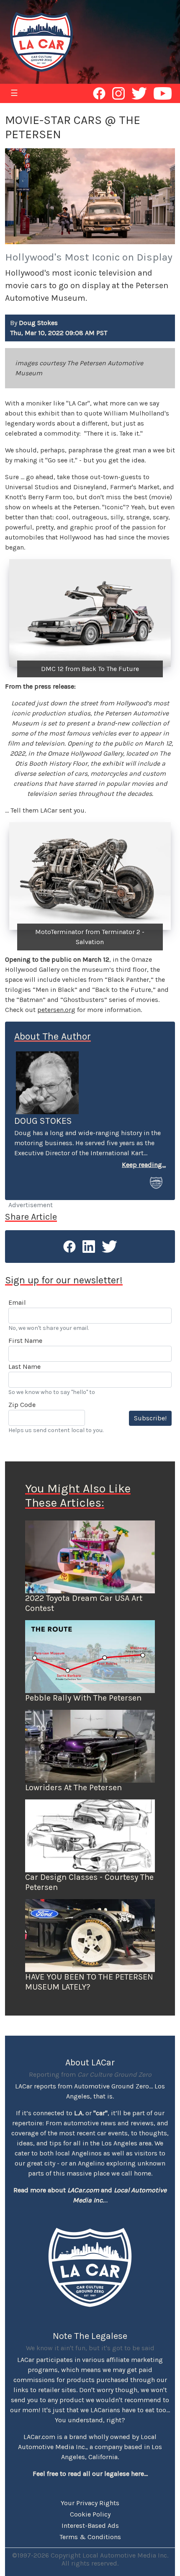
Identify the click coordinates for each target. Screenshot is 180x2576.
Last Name (24, 1367)
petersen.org (56, 1010)
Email (17, 1302)
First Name (25, 1341)
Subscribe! (150, 1418)
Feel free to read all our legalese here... (90, 2474)
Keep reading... (144, 1165)
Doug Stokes (43, 1121)
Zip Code (22, 1405)
